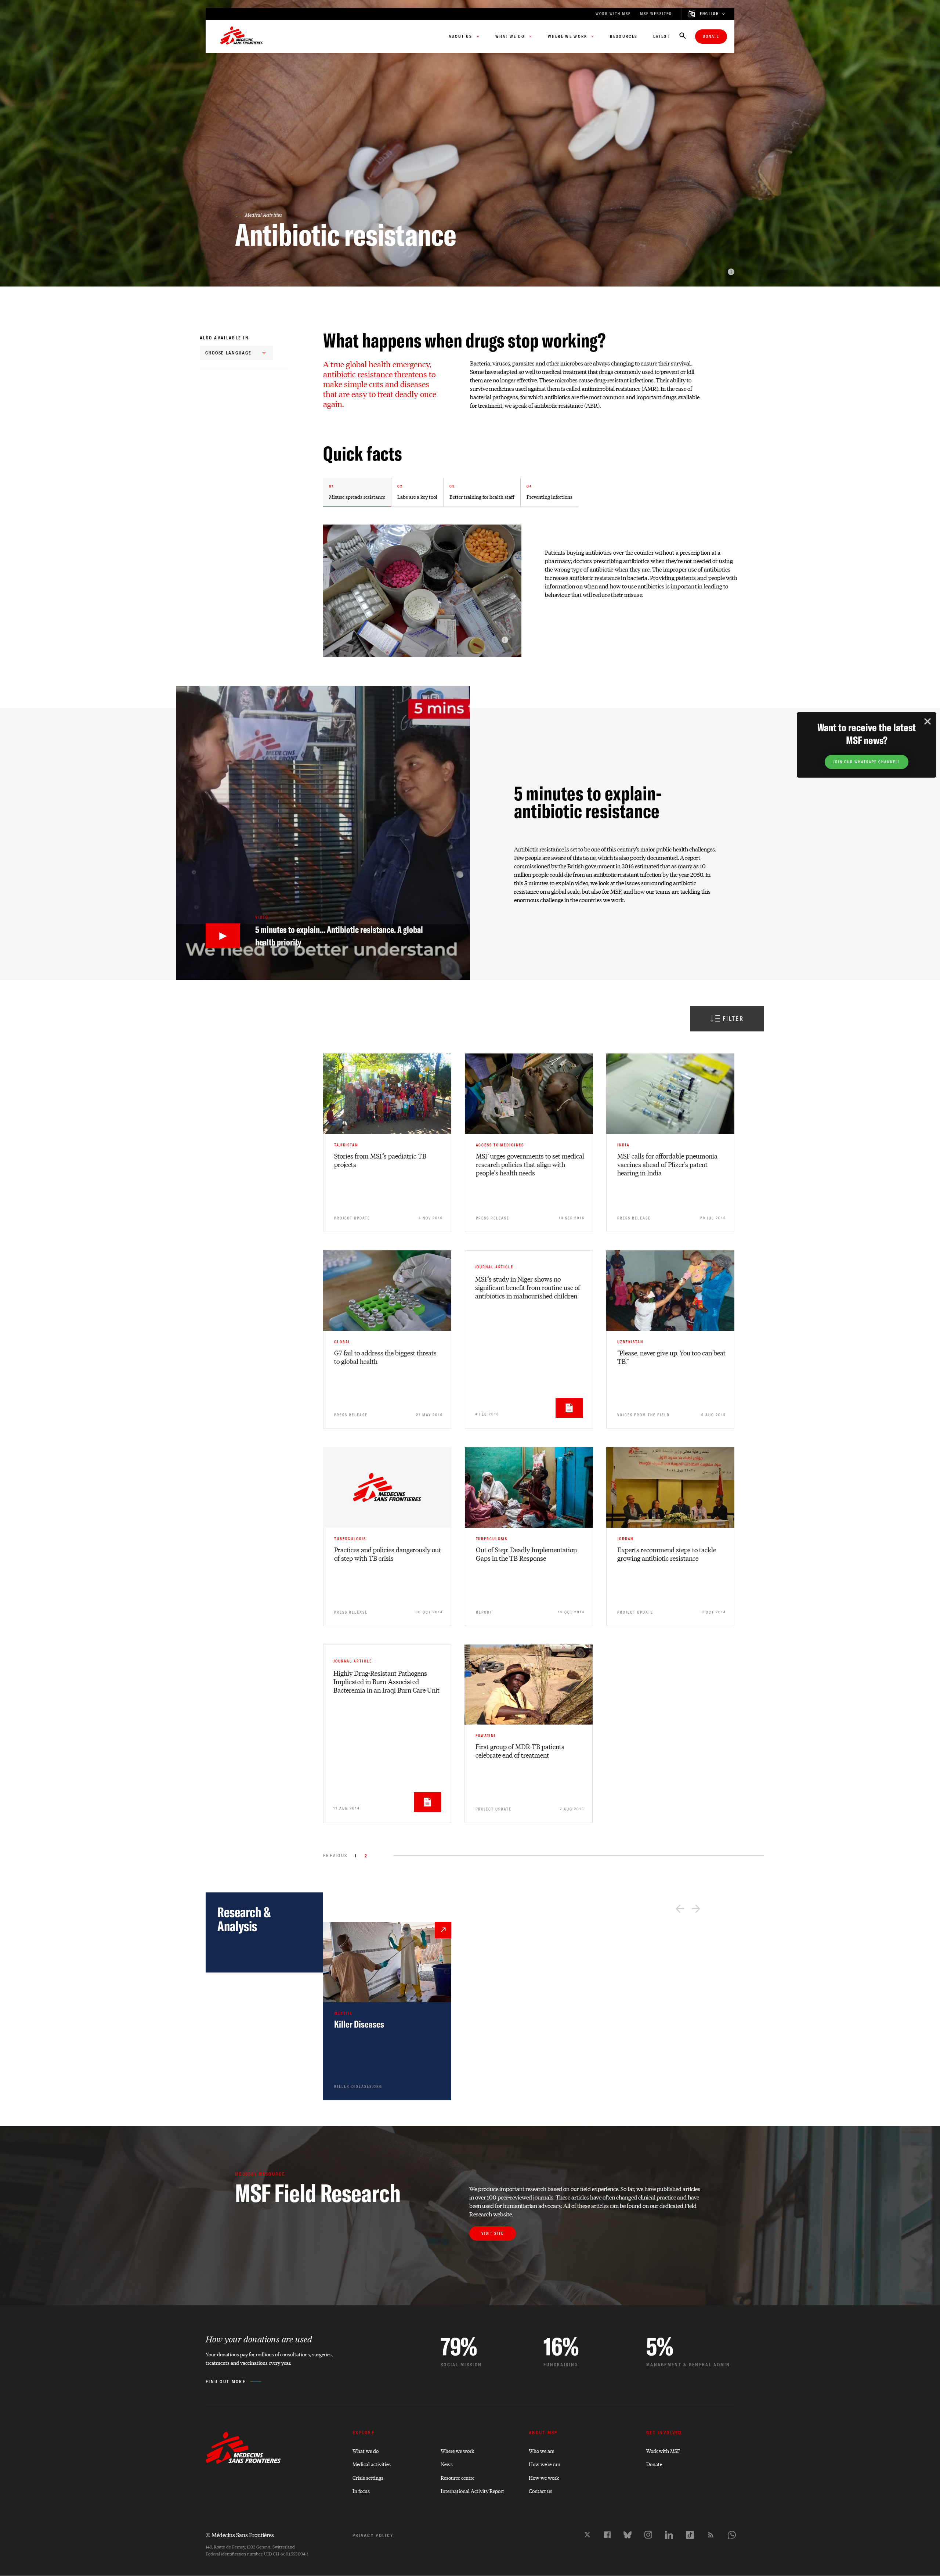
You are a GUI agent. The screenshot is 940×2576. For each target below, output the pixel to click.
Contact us (540, 2491)
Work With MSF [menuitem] (613, 14)
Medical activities (372, 2464)
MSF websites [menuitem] (656, 14)
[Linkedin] (669, 2535)
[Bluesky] (628, 2535)
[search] (683, 36)
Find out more (226, 2382)
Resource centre (458, 2477)
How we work (544, 2477)
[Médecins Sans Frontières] (243, 2462)
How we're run (545, 2464)
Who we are (541, 2451)
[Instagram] (648, 2535)
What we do (366, 2451)
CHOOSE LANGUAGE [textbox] (228, 353)
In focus (361, 2491)
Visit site (493, 2233)
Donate (711, 37)
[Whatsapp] (732, 2535)
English (709, 14)
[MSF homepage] (242, 36)
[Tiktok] (690, 2535)
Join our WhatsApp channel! (867, 762)
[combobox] (236, 353)
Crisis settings (368, 2477)
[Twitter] (587, 2535)
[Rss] (711, 2535)
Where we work (457, 2451)
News (447, 2464)
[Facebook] (607, 2535)
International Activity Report (472, 2491)
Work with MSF (663, 2451)
